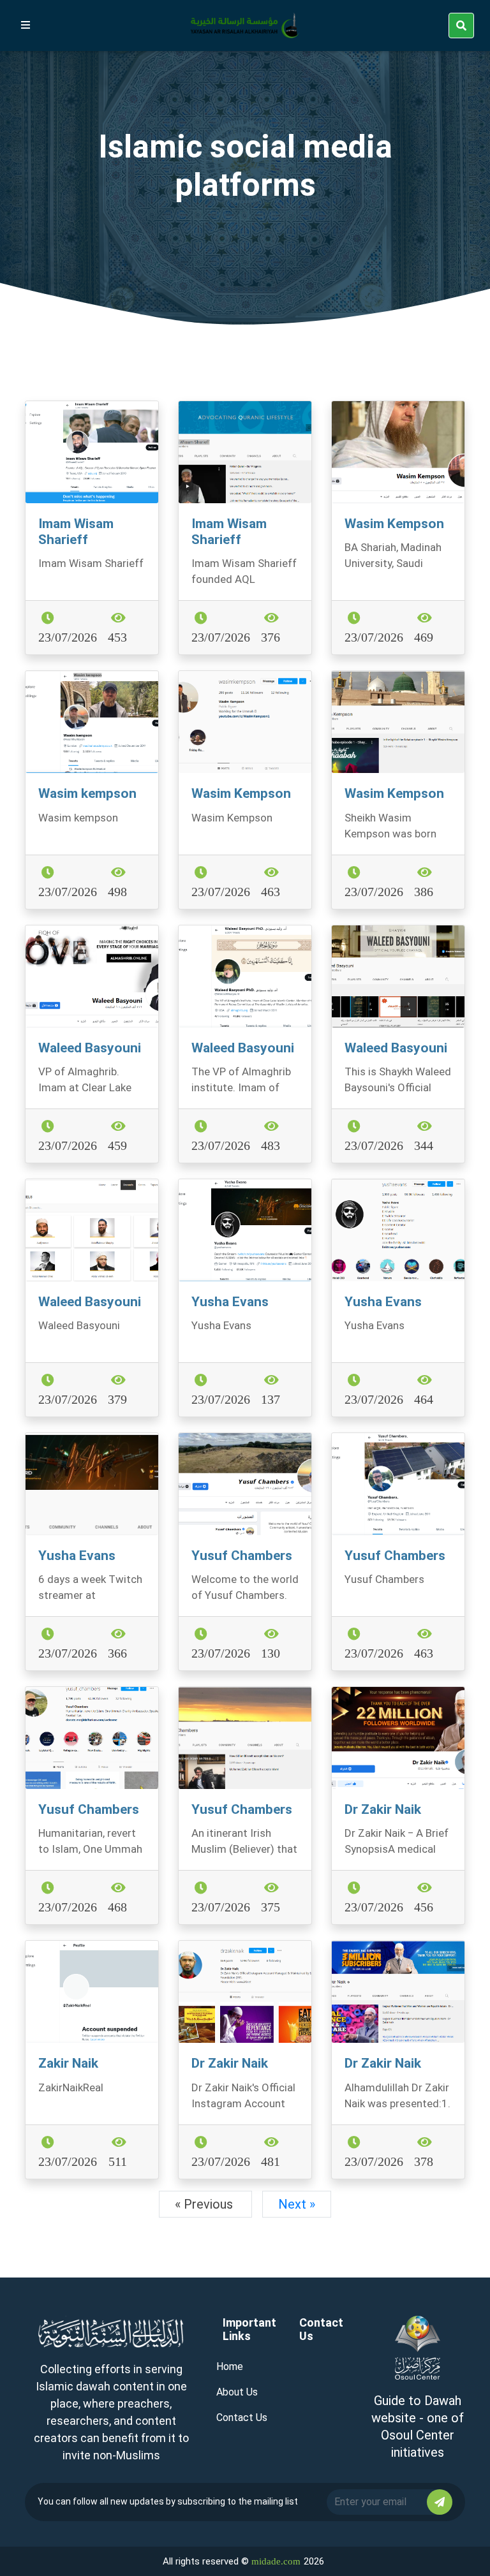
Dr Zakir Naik (383, 1809)
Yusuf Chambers (242, 1556)
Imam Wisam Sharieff (76, 532)
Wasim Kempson (394, 524)
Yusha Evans (230, 1302)
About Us (237, 2392)
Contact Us (242, 2418)
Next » (297, 2204)
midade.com (276, 2561)
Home (230, 2366)
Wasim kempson (87, 793)
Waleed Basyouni (90, 1048)
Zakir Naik (68, 2063)
